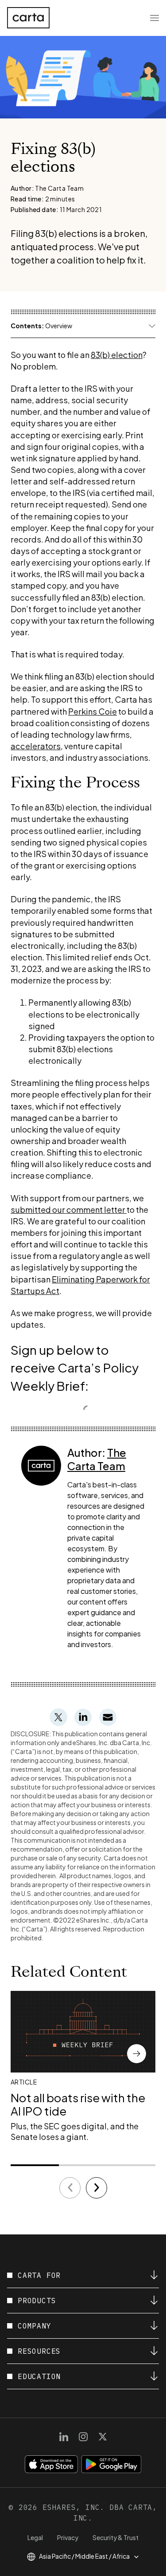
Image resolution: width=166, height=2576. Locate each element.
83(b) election (117, 355)
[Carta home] (28, 18)
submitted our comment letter (69, 1209)
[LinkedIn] (64, 2437)
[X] (103, 2437)
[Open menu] (154, 18)
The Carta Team (97, 1459)
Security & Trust (116, 2537)
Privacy (68, 2537)
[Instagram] (83, 2437)
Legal (35, 2537)
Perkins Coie (93, 711)
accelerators (36, 746)
